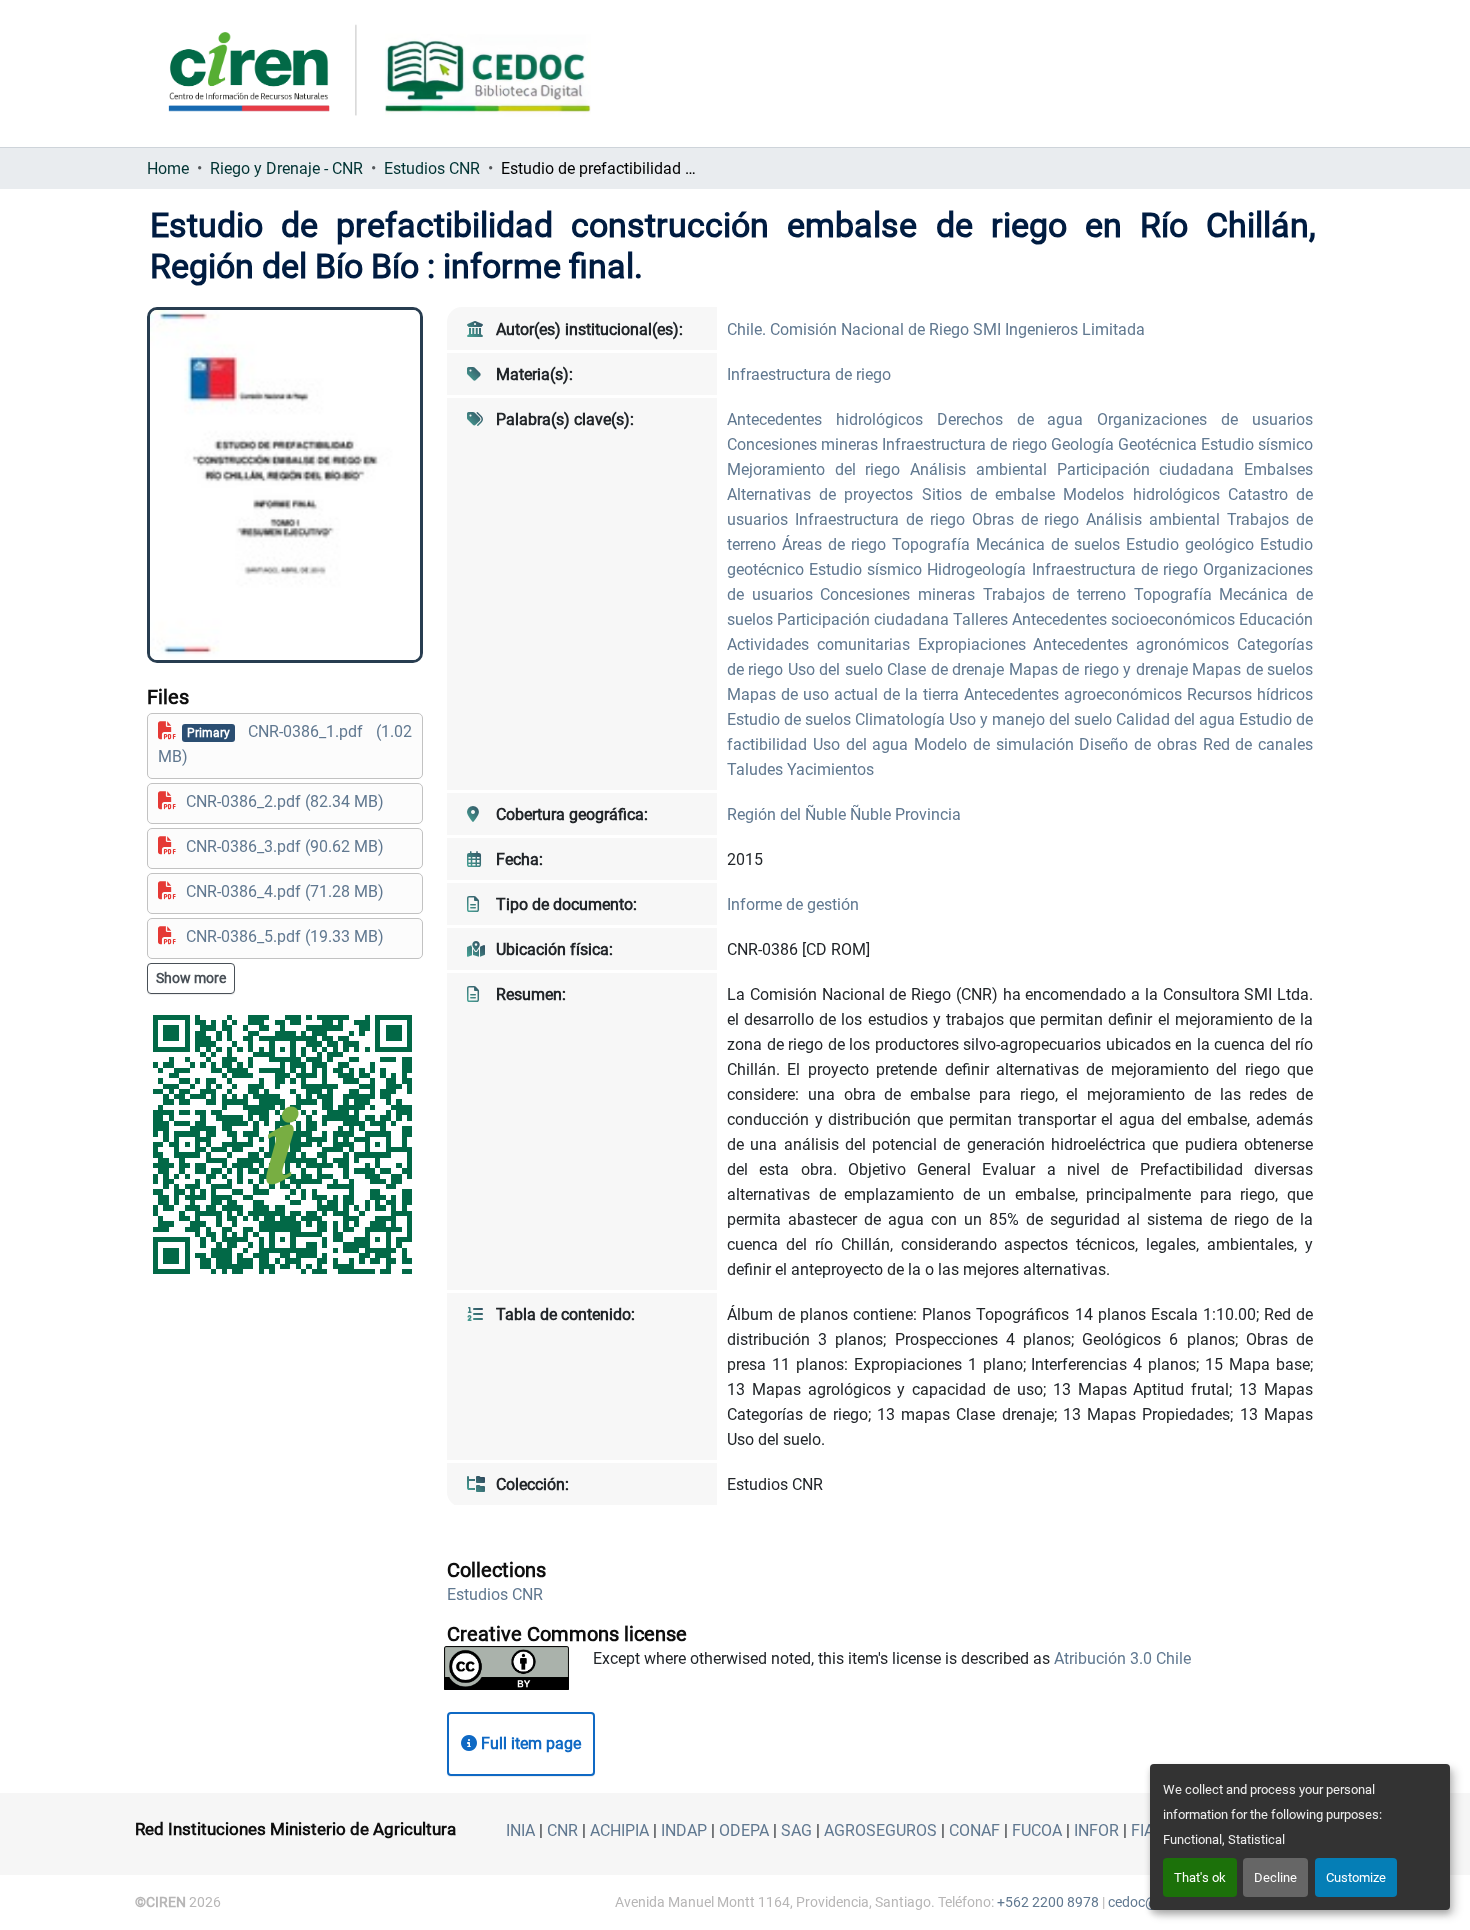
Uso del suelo (837, 669)
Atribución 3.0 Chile (1122, 1658)
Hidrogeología (979, 569)
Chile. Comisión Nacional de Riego (850, 329)
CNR (562, 1830)
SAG (796, 1830)
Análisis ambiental (983, 469)
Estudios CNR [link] (432, 168)
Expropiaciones (976, 644)
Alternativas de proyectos (824, 494)
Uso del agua (863, 744)
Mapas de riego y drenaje (1100, 669)
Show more (191, 978)
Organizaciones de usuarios (1205, 419)
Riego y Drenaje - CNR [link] (286, 168)
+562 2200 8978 (1048, 1902)
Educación (1276, 619)
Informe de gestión (793, 904)
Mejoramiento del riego (818, 469)
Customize (1356, 1877)
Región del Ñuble (788, 814)
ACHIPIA (619, 1830)
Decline (1275, 1877)
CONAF (974, 1830)
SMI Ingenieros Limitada (1059, 329)
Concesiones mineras (804, 444)
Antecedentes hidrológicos (832, 419)
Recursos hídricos (1250, 694)
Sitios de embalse (993, 494)
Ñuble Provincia (905, 814)
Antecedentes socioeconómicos (1125, 619)
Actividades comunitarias (822, 644)
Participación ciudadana (1150, 469)
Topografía (934, 544)
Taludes (757, 769)
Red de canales (1258, 744)
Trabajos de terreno (1058, 594)
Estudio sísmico (1257, 444)
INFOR (1096, 1830)
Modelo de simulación (996, 744)
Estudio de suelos (791, 719)
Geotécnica (1159, 444)
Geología (1084, 444)
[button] (495, 1594)
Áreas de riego (837, 544)
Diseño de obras (1140, 744)
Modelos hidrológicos (1145, 494)
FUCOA (1037, 1830)
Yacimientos (830, 769)
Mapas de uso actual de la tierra (845, 694)
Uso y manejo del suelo (1032, 719)
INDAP (684, 1830)
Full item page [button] (529, 1743)
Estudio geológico (1193, 544)
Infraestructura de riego (809, 374)
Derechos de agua (1017, 419)
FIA (1142, 1830)
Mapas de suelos (1252, 669)
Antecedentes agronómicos (1135, 644)
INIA (520, 1830)
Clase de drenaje (947, 669)
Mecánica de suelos (1051, 544)
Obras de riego (1029, 519)
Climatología (902, 719)
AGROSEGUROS (880, 1830)
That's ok (1200, 1877)
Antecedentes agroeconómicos (1075, 694)
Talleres (982, 619)
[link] (285, 744)
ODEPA (744, 1830)
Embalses (1278, 469)
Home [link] (168, 168)
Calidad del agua (1177, 719)
